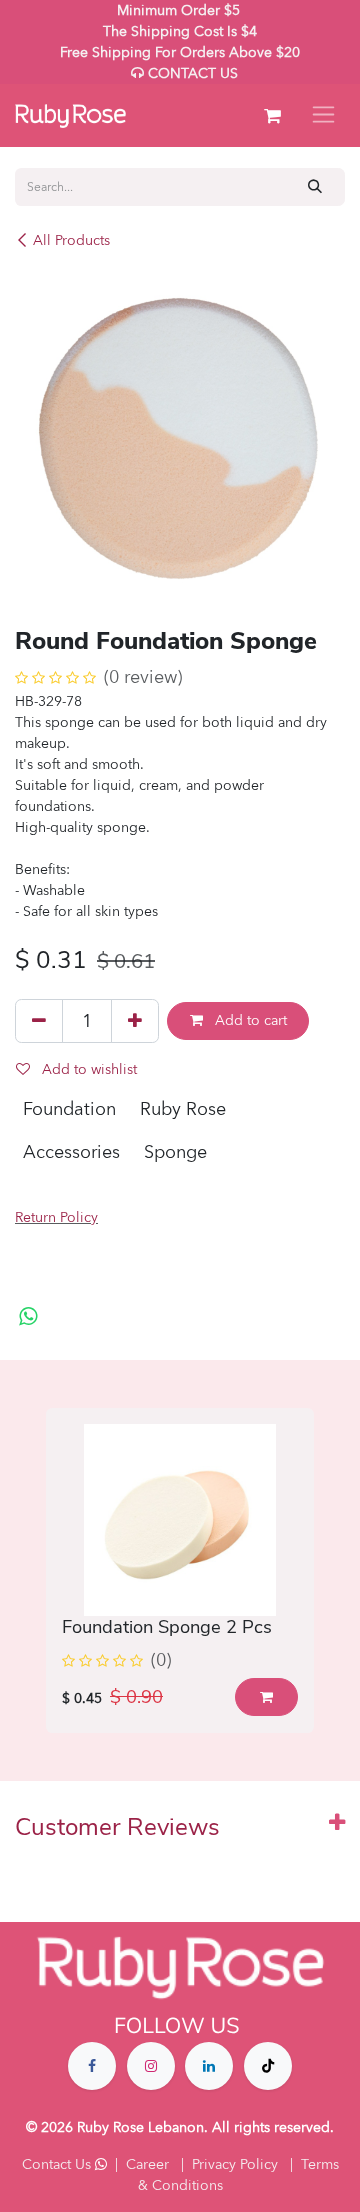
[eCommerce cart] (272, 116)
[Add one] (135, 1021)
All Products (71, 240)
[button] (266, 1696)
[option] (180, 1570)
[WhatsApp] (28, 1317)
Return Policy (56, 1217)
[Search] (315, 186)
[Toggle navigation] (323, 115)
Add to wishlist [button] (87, 1069)
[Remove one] (39, 1021)
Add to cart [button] (249, 1020)
